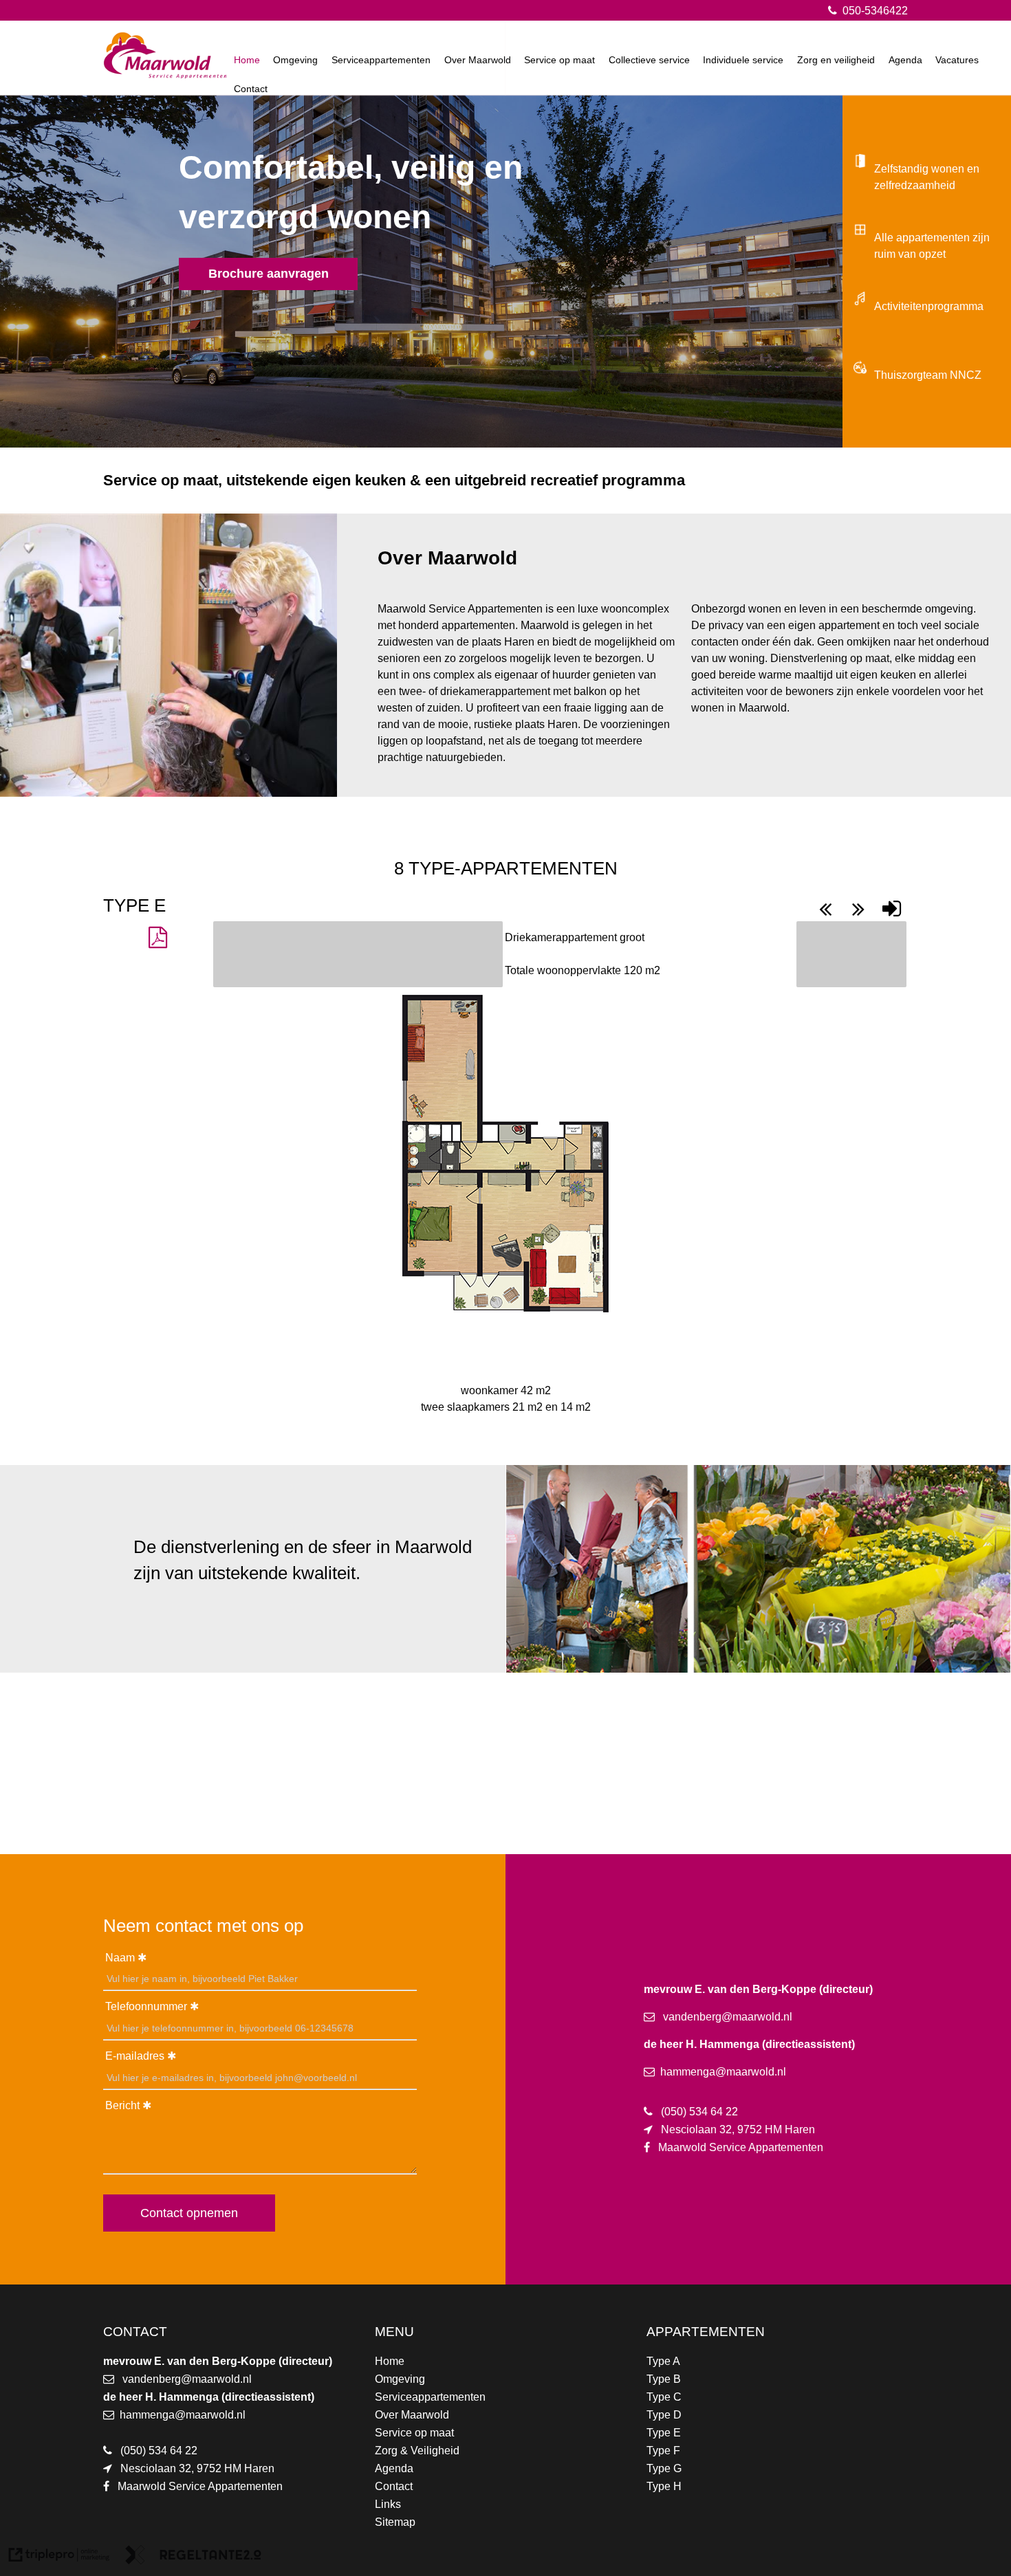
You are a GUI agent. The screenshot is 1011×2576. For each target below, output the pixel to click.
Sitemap (395, 2522)
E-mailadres (135, 2056)
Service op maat (559, 60)
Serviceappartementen (381, 60)
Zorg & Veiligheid (417, 2451)
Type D (664, 2415)
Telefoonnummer (146, 2006)
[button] (157, 938)
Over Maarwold (478, 60)
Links (388, 2504)
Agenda (905, 60)
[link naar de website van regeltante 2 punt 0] (193, 2557)
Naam (120, 1958)
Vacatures (957, 60)
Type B (664, 2379)
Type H (664, 2486)
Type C (664, 2397)
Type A (663, 2361)
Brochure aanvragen (269, 274)
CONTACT (135, 2332)
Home (247, 60)
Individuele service (743, 60)
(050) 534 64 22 (159, 2451)
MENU (394, 2332)
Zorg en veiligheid (836, 60)
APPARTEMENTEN (706, 2332)
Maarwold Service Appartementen (200, 2486)
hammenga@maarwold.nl (183, 2415)
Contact (251, 89)
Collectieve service (649, 60)
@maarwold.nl (216, 2379)
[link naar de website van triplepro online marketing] (59, 2557)
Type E (664, 2433)
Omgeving (295, 60)
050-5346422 (874, 11)
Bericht (122, 2105)
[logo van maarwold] (165, 75)
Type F (663, 2451)
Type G (664, 2468)
